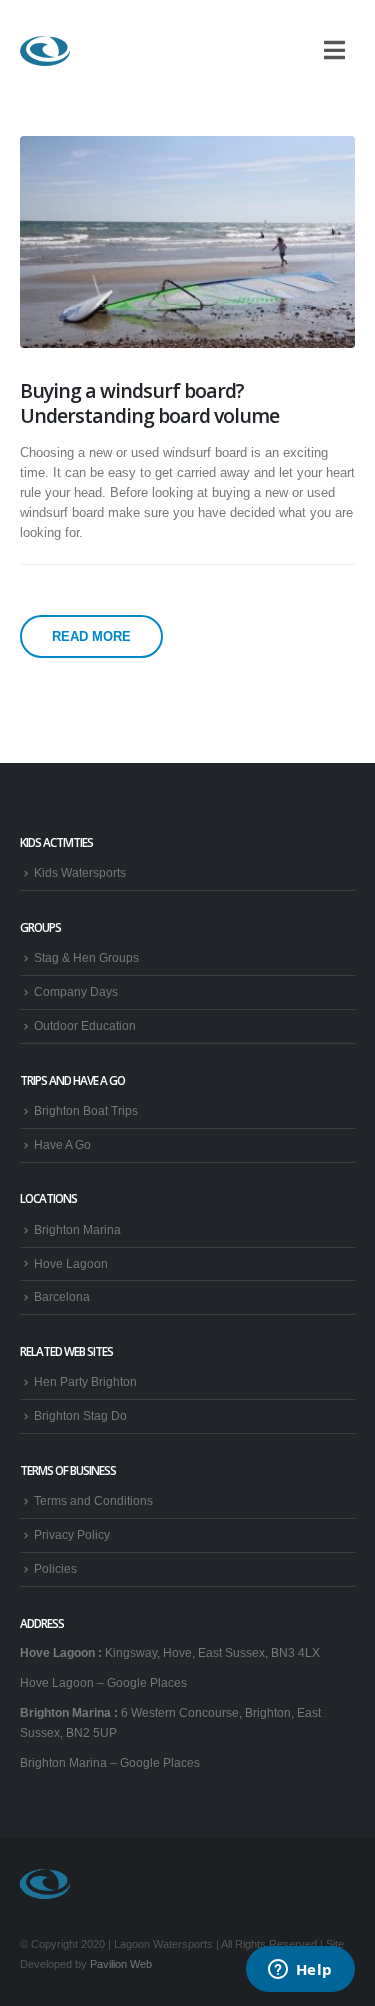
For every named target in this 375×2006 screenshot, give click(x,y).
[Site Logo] (45, 51)
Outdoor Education (85, 1025)
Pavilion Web (121, 1964)
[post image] (187, 241)
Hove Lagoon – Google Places (103, 1682)
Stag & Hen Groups (86, 957)
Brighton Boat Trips (86, 1110)
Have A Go (62, 1144)
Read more (91, 636)
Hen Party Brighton (85, 1381)
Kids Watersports (80, 872)
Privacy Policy (72, 1534)
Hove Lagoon (71, 1263)
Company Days (76, 991)
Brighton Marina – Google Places (110, 1762)
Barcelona (62, 1296)
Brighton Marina (77, 1229)
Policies (55, 1568)
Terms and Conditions (93, 1500)
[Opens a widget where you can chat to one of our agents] (300, 1971)
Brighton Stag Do (80, 1415)
